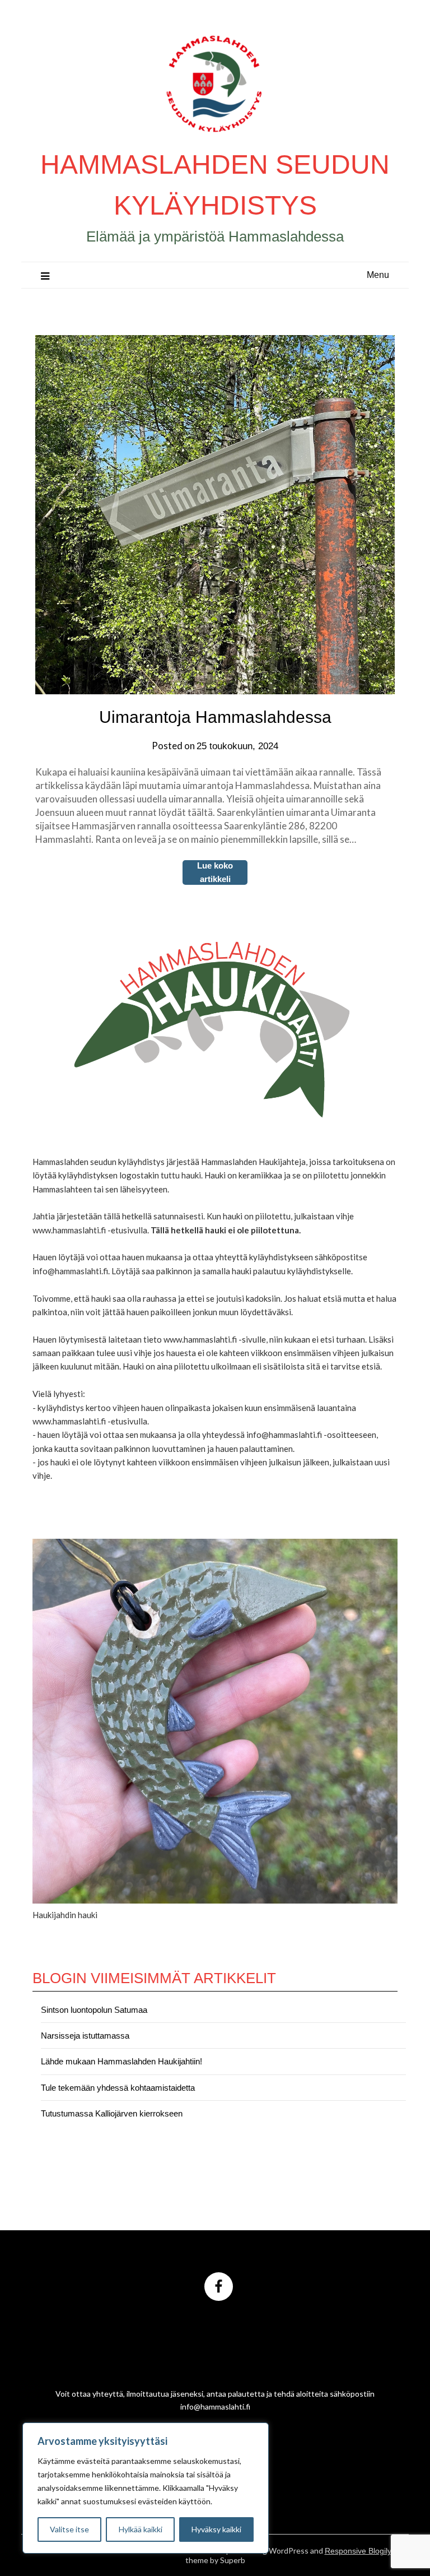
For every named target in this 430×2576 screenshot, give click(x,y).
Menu (378, 275)
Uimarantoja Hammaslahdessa (215, 717)
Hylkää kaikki (141, 2529)
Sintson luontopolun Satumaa (94, 2010)
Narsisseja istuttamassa (85, 2036)
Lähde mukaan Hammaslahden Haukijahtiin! (121, 2061)
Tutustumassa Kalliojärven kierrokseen (112, 2113)
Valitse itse (69, 2529)
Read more (215, 872)
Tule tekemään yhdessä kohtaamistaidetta (118, 2088)
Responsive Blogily (358, 2551)
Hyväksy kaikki (216, 2529)
